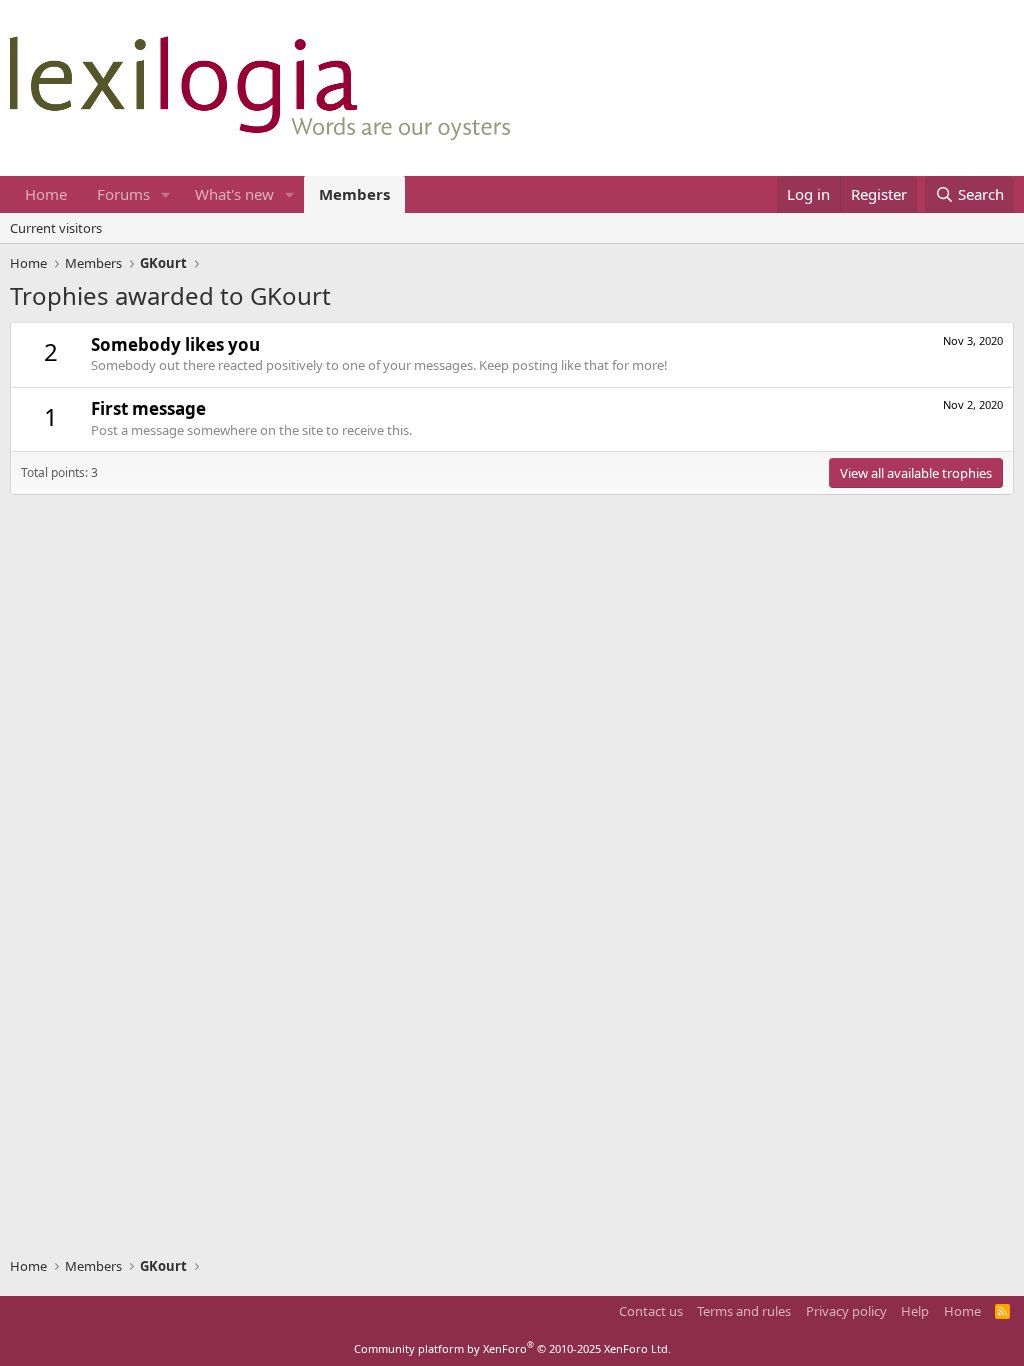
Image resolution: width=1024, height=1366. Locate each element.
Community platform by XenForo (512, 1348)
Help (915, 1311)
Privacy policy (846, 1311)
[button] (166, 194)
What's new (234, 194)
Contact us (651, 1311)
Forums (123, 194)
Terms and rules (744, 1311)
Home (46, 194)
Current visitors (56, 228)
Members (354, 194)
